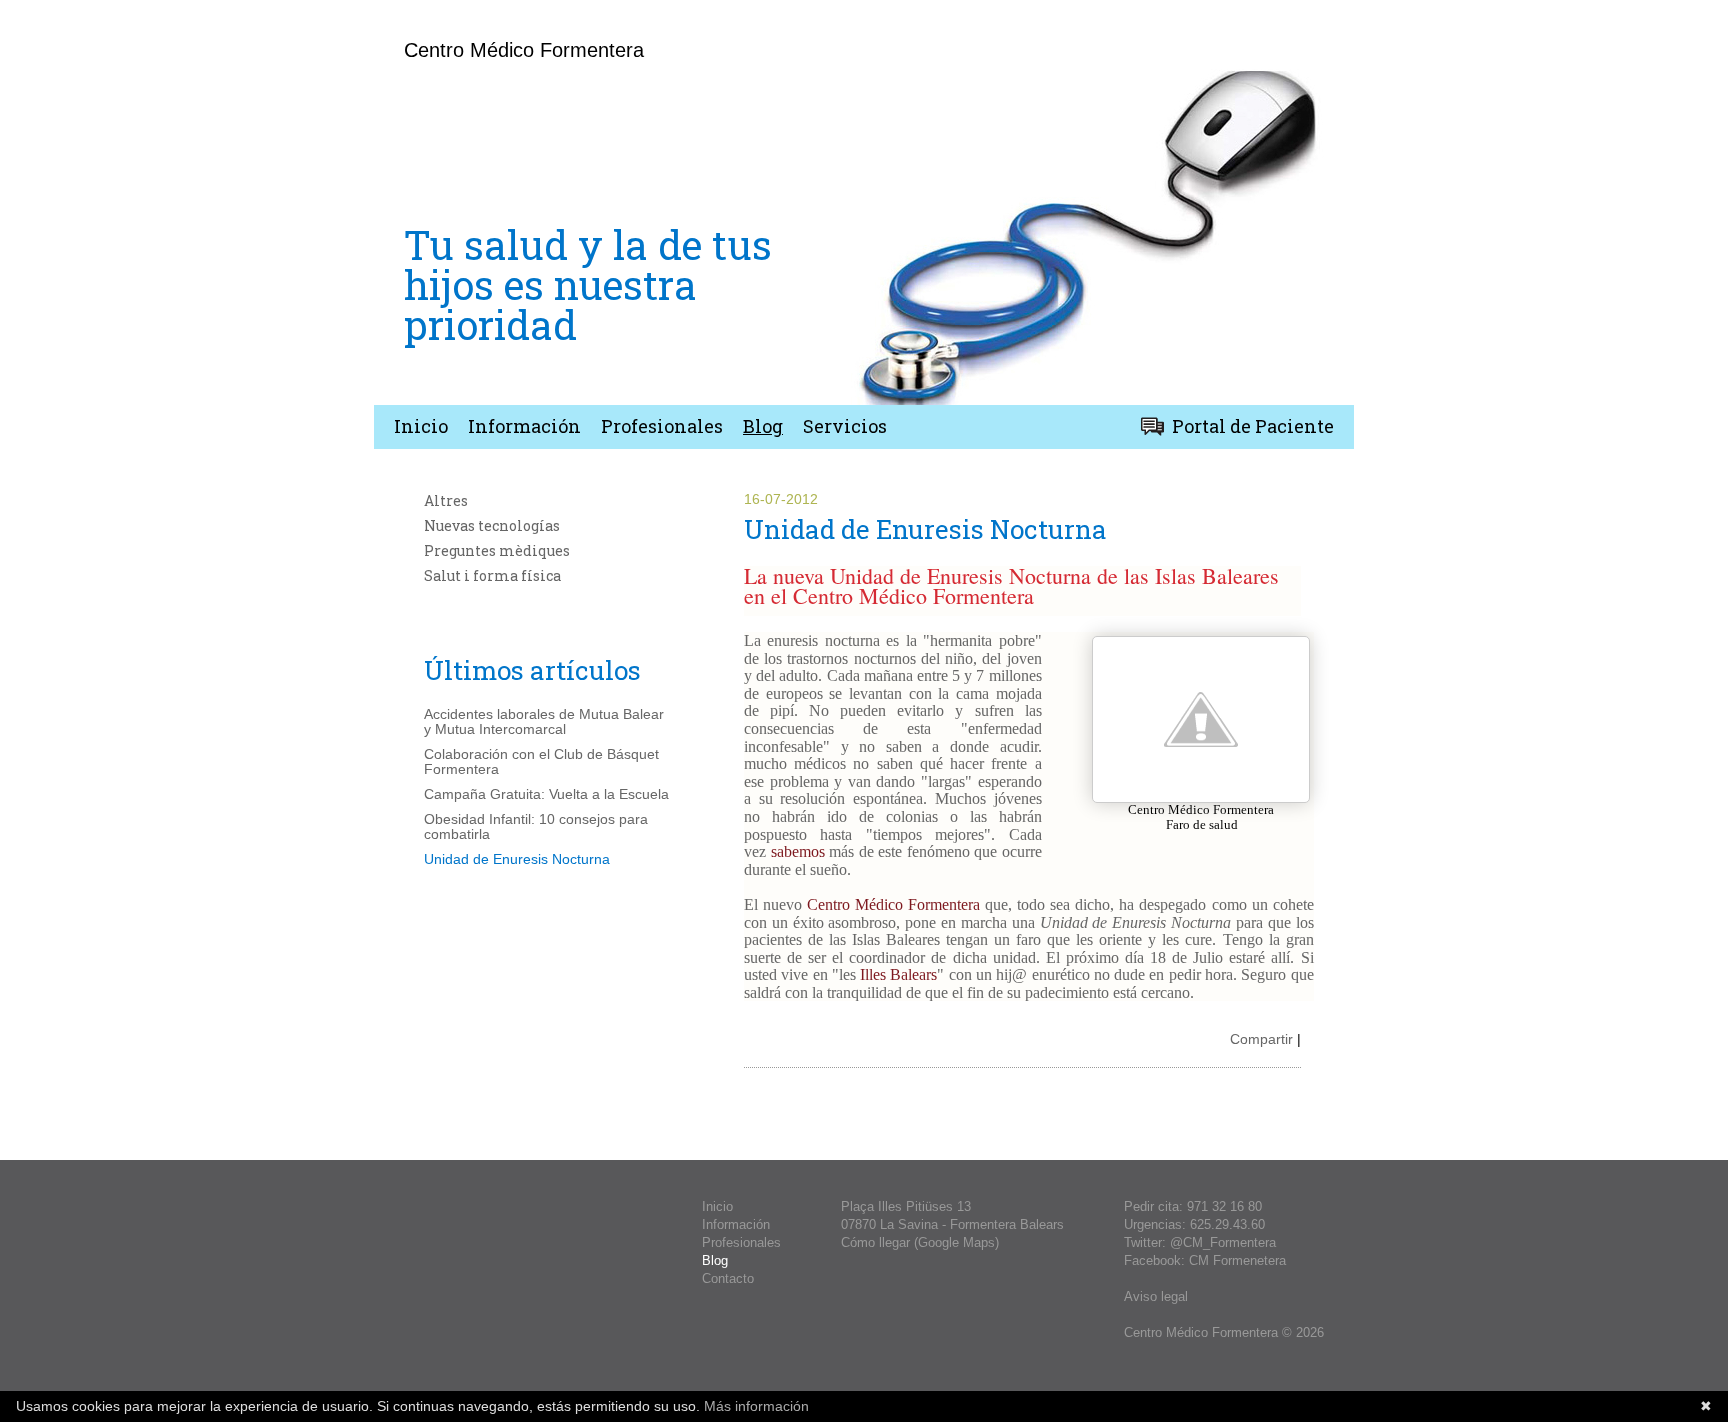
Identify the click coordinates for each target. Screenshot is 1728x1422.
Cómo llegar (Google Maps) (920, 1242)
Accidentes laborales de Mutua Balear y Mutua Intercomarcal (544, 721)
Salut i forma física (492, 575)
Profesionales (662, 426)
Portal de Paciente (1253, 426)
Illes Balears (898, 974)
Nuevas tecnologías (492, 525)
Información (524, 426)
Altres (446, 500)
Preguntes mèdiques (497, 550)
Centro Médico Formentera (893, 904)
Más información (754, 1406)
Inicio (421, 426)
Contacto (728, 1278)
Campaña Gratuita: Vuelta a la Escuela (546, 794)
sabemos (798, 851)
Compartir (1261, 1039)
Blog (763, 426)
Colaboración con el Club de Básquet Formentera (541, 761)
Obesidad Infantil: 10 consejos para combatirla (536, 826)
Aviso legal (1156, 1296)
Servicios (845, 426)
